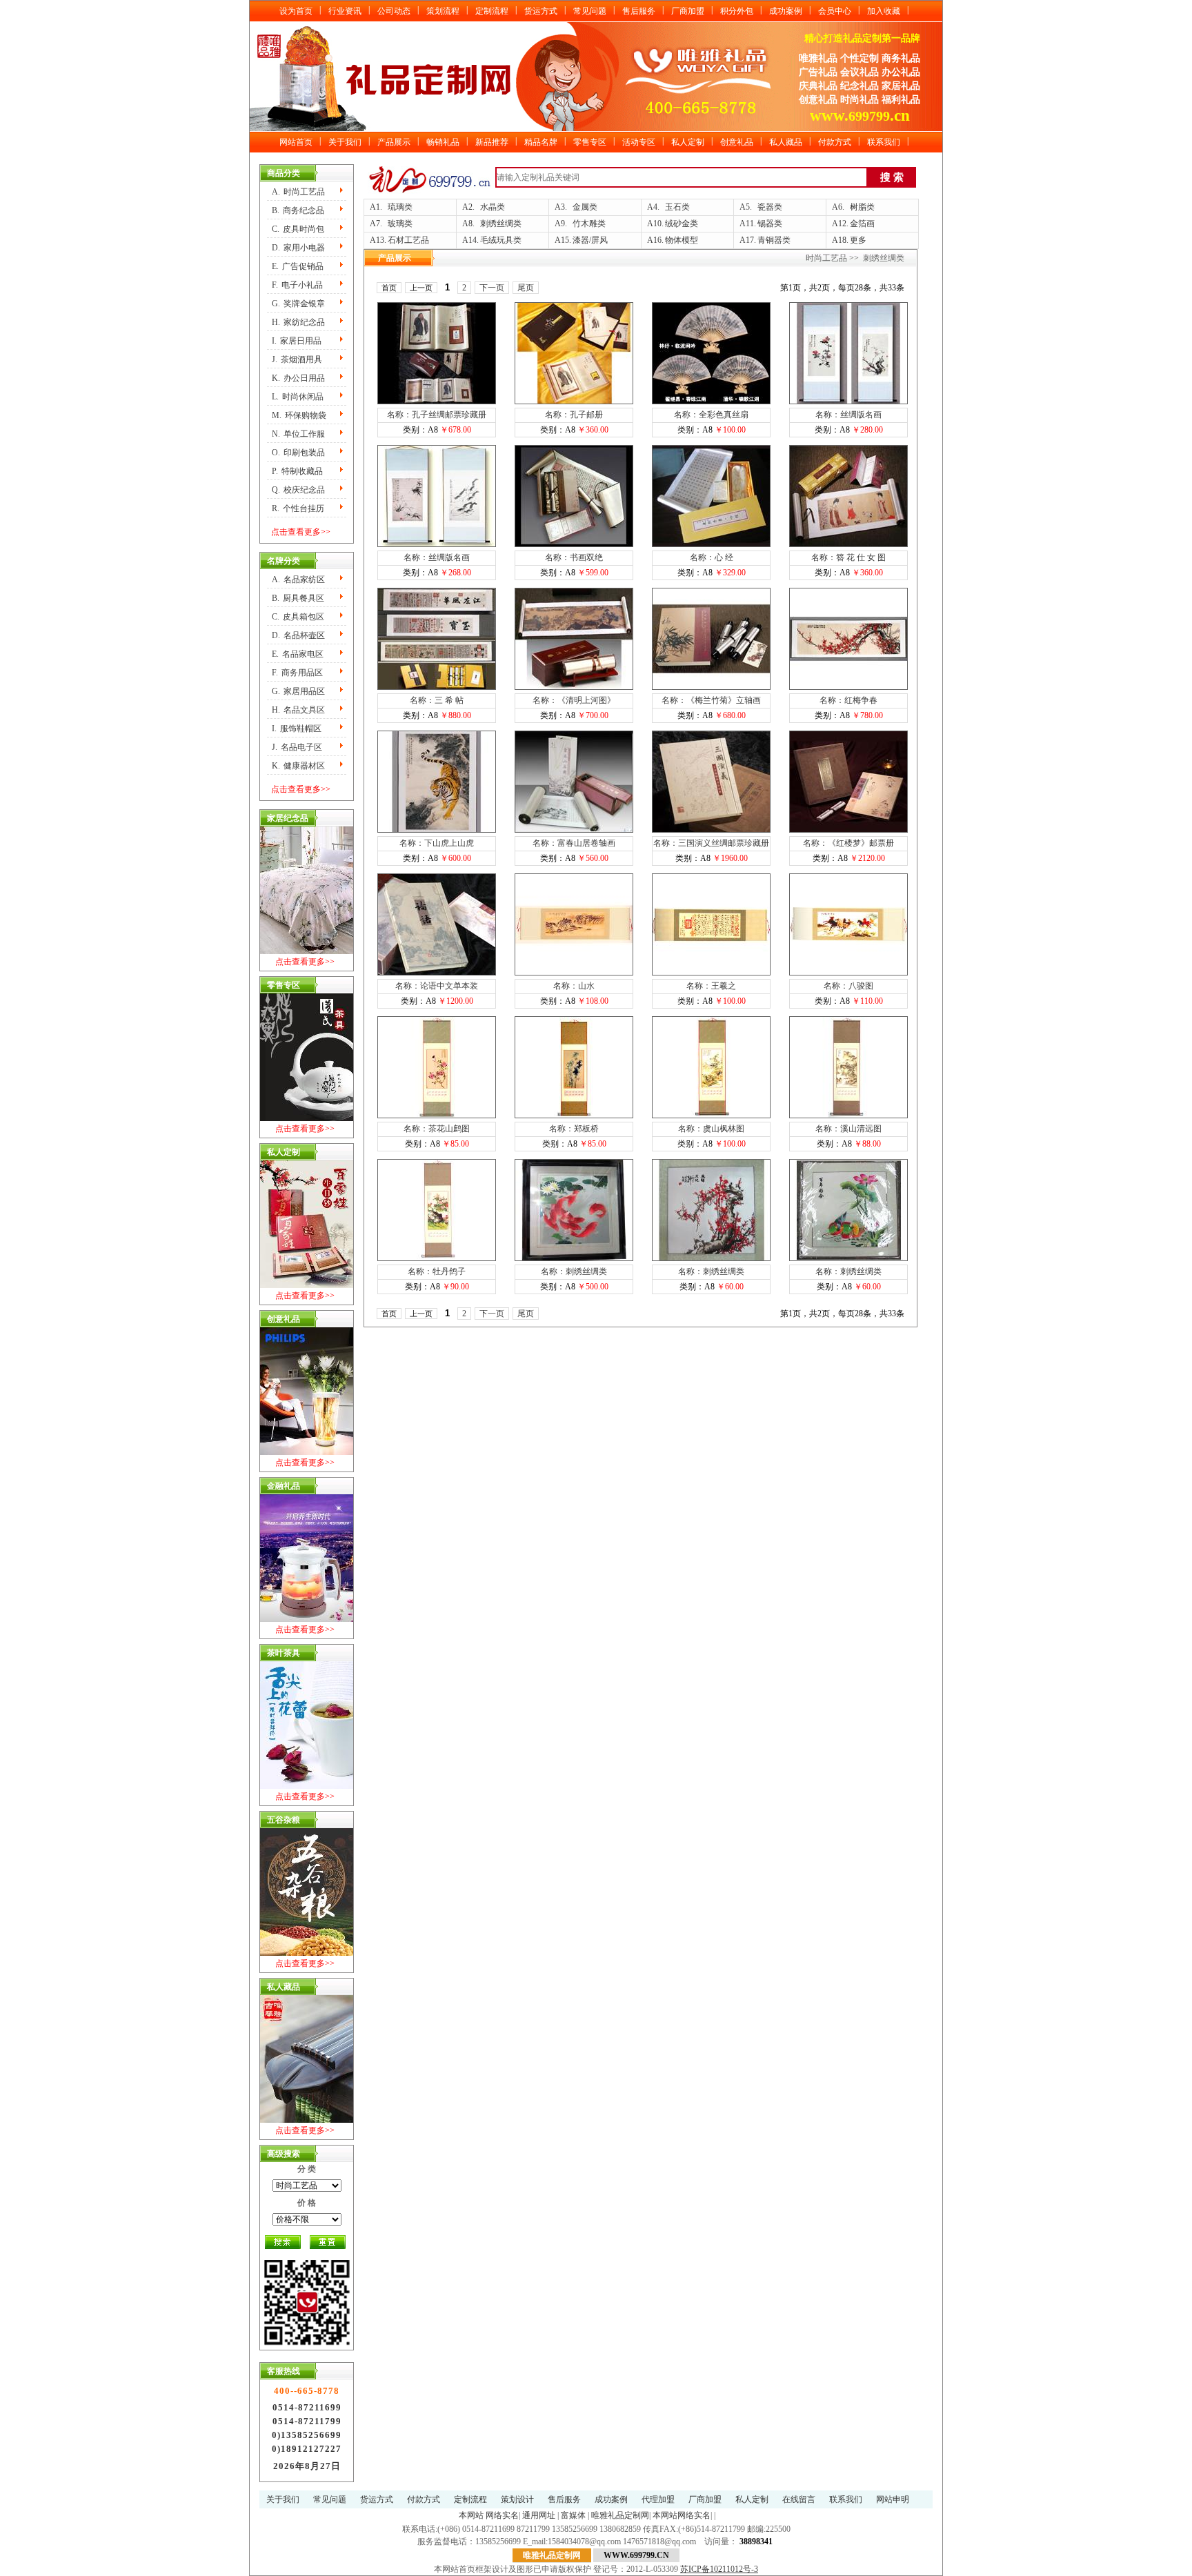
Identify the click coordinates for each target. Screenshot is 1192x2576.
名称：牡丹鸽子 (437, 1271)
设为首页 (296, 11)
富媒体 (573, 2515)
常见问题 (590, 11)
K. (298, 378)
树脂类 (862, 207)
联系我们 (884, 142)
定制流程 (492, 11)
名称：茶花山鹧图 (437, 1129)
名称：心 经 (712, 557)
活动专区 (639, 142)
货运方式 (541, 11)
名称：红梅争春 (848, 700)
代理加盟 (658, 2499)
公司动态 (394, 11)
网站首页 (296, 142)
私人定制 (688, 142)
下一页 (492, 288)
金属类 (585, 207)
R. (298, 508)
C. (298, 229)
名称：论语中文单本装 (437, 986)
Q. (298, 490)
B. (298, 210)
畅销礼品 (443, 142)
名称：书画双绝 (574, 557)
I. (297, 341)
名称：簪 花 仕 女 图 (848, 557)
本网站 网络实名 (489, 2515)
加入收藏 (884, 11)
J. (297, 359)
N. (298, 434)
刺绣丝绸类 (501, 224)
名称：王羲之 (711, 986)
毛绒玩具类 (501, 240)
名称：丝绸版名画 (848, 415)
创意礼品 (737, 142)
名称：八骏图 (848, 986)
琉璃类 (400, 207)
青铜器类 (774, 240)
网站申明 (893, 2499)
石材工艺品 (408, 240)
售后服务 (639, 11)
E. (298, 266)
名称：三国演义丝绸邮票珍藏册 (711, 843)
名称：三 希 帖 (437, 700)
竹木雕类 (589, 224)
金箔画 (862, 224)
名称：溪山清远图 (848, 1129)
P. (297, 471)
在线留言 (799, 2499)
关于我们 (345, 142)
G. (298, 304)
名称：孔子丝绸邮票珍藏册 (437, 415)
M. (299, 415)
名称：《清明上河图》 (574, 700)
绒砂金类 (682, 224)
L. (298, 397)
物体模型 (682, 240)
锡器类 (770, 224)
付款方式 (835, 142)
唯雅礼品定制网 (620, 2515)
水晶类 (493, 207)
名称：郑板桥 (574, 1129)
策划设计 (517, 2499)
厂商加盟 (688, 11)
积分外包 (737, 11)
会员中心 (835, 11)
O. (298, 453)
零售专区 (590, 142)
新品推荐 (492, 142)
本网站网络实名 (682, 2515)
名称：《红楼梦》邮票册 (848, 843)
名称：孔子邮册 (574, 415)
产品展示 (394, 142)
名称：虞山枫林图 (711, 1129)
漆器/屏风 (590, 240)
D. (298, 248)
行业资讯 (345, 11)
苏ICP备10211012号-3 (719, 2569)
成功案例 (786, 11)
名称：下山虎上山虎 (437, 843)
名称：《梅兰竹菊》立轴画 (711, 700)
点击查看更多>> (301, 532)
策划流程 (443, 11)
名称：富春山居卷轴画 (574, 843)
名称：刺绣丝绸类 (574, 1271)
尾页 (526, 288)
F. (297, 285)
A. (298, 192)
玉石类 (677, 207)
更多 (858, 240)
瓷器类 (770, 207)
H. (298, 322)
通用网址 (539, 2515)
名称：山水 (574, 986)
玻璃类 (400, 224)
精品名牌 (541, 142)
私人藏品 (786, 142)
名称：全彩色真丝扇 (711, 415)
